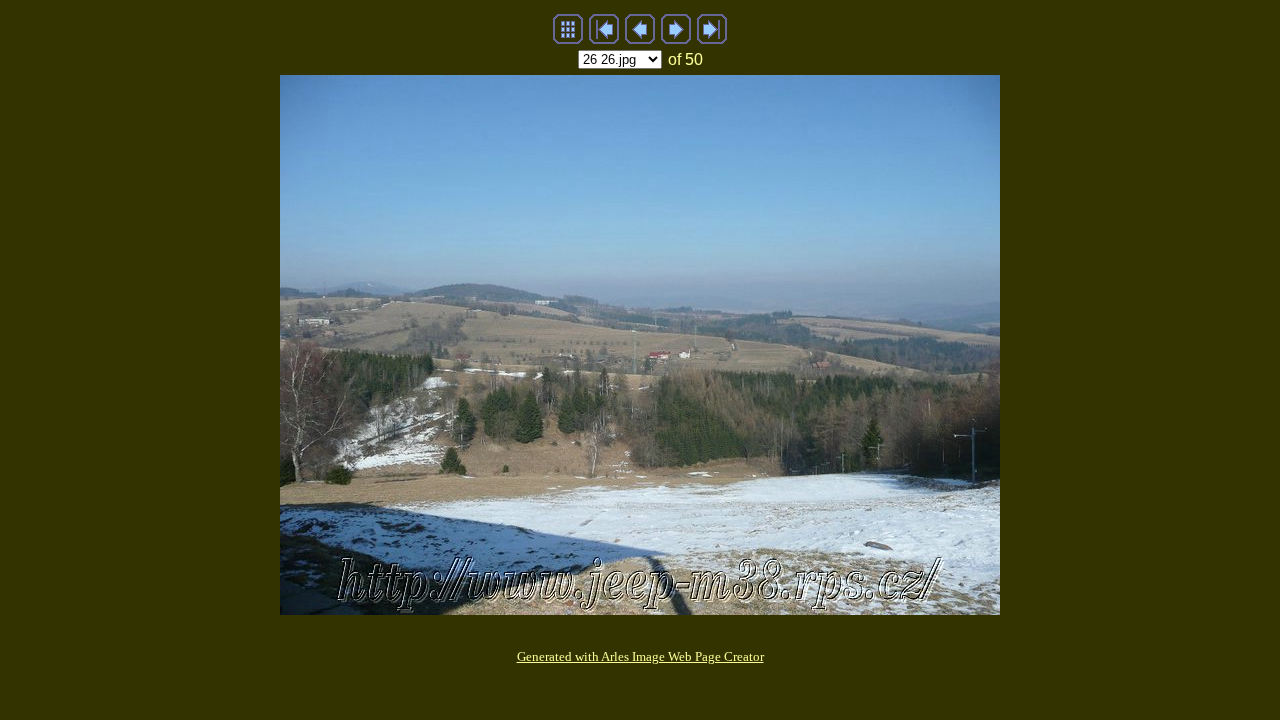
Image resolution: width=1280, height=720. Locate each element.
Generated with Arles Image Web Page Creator (640, 656)
